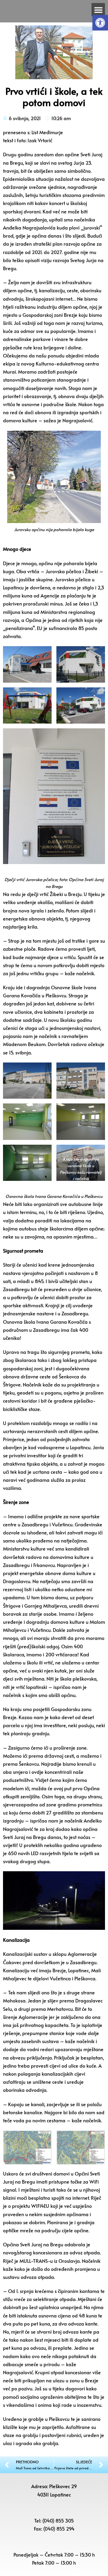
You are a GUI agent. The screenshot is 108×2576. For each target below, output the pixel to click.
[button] (100, 23)
